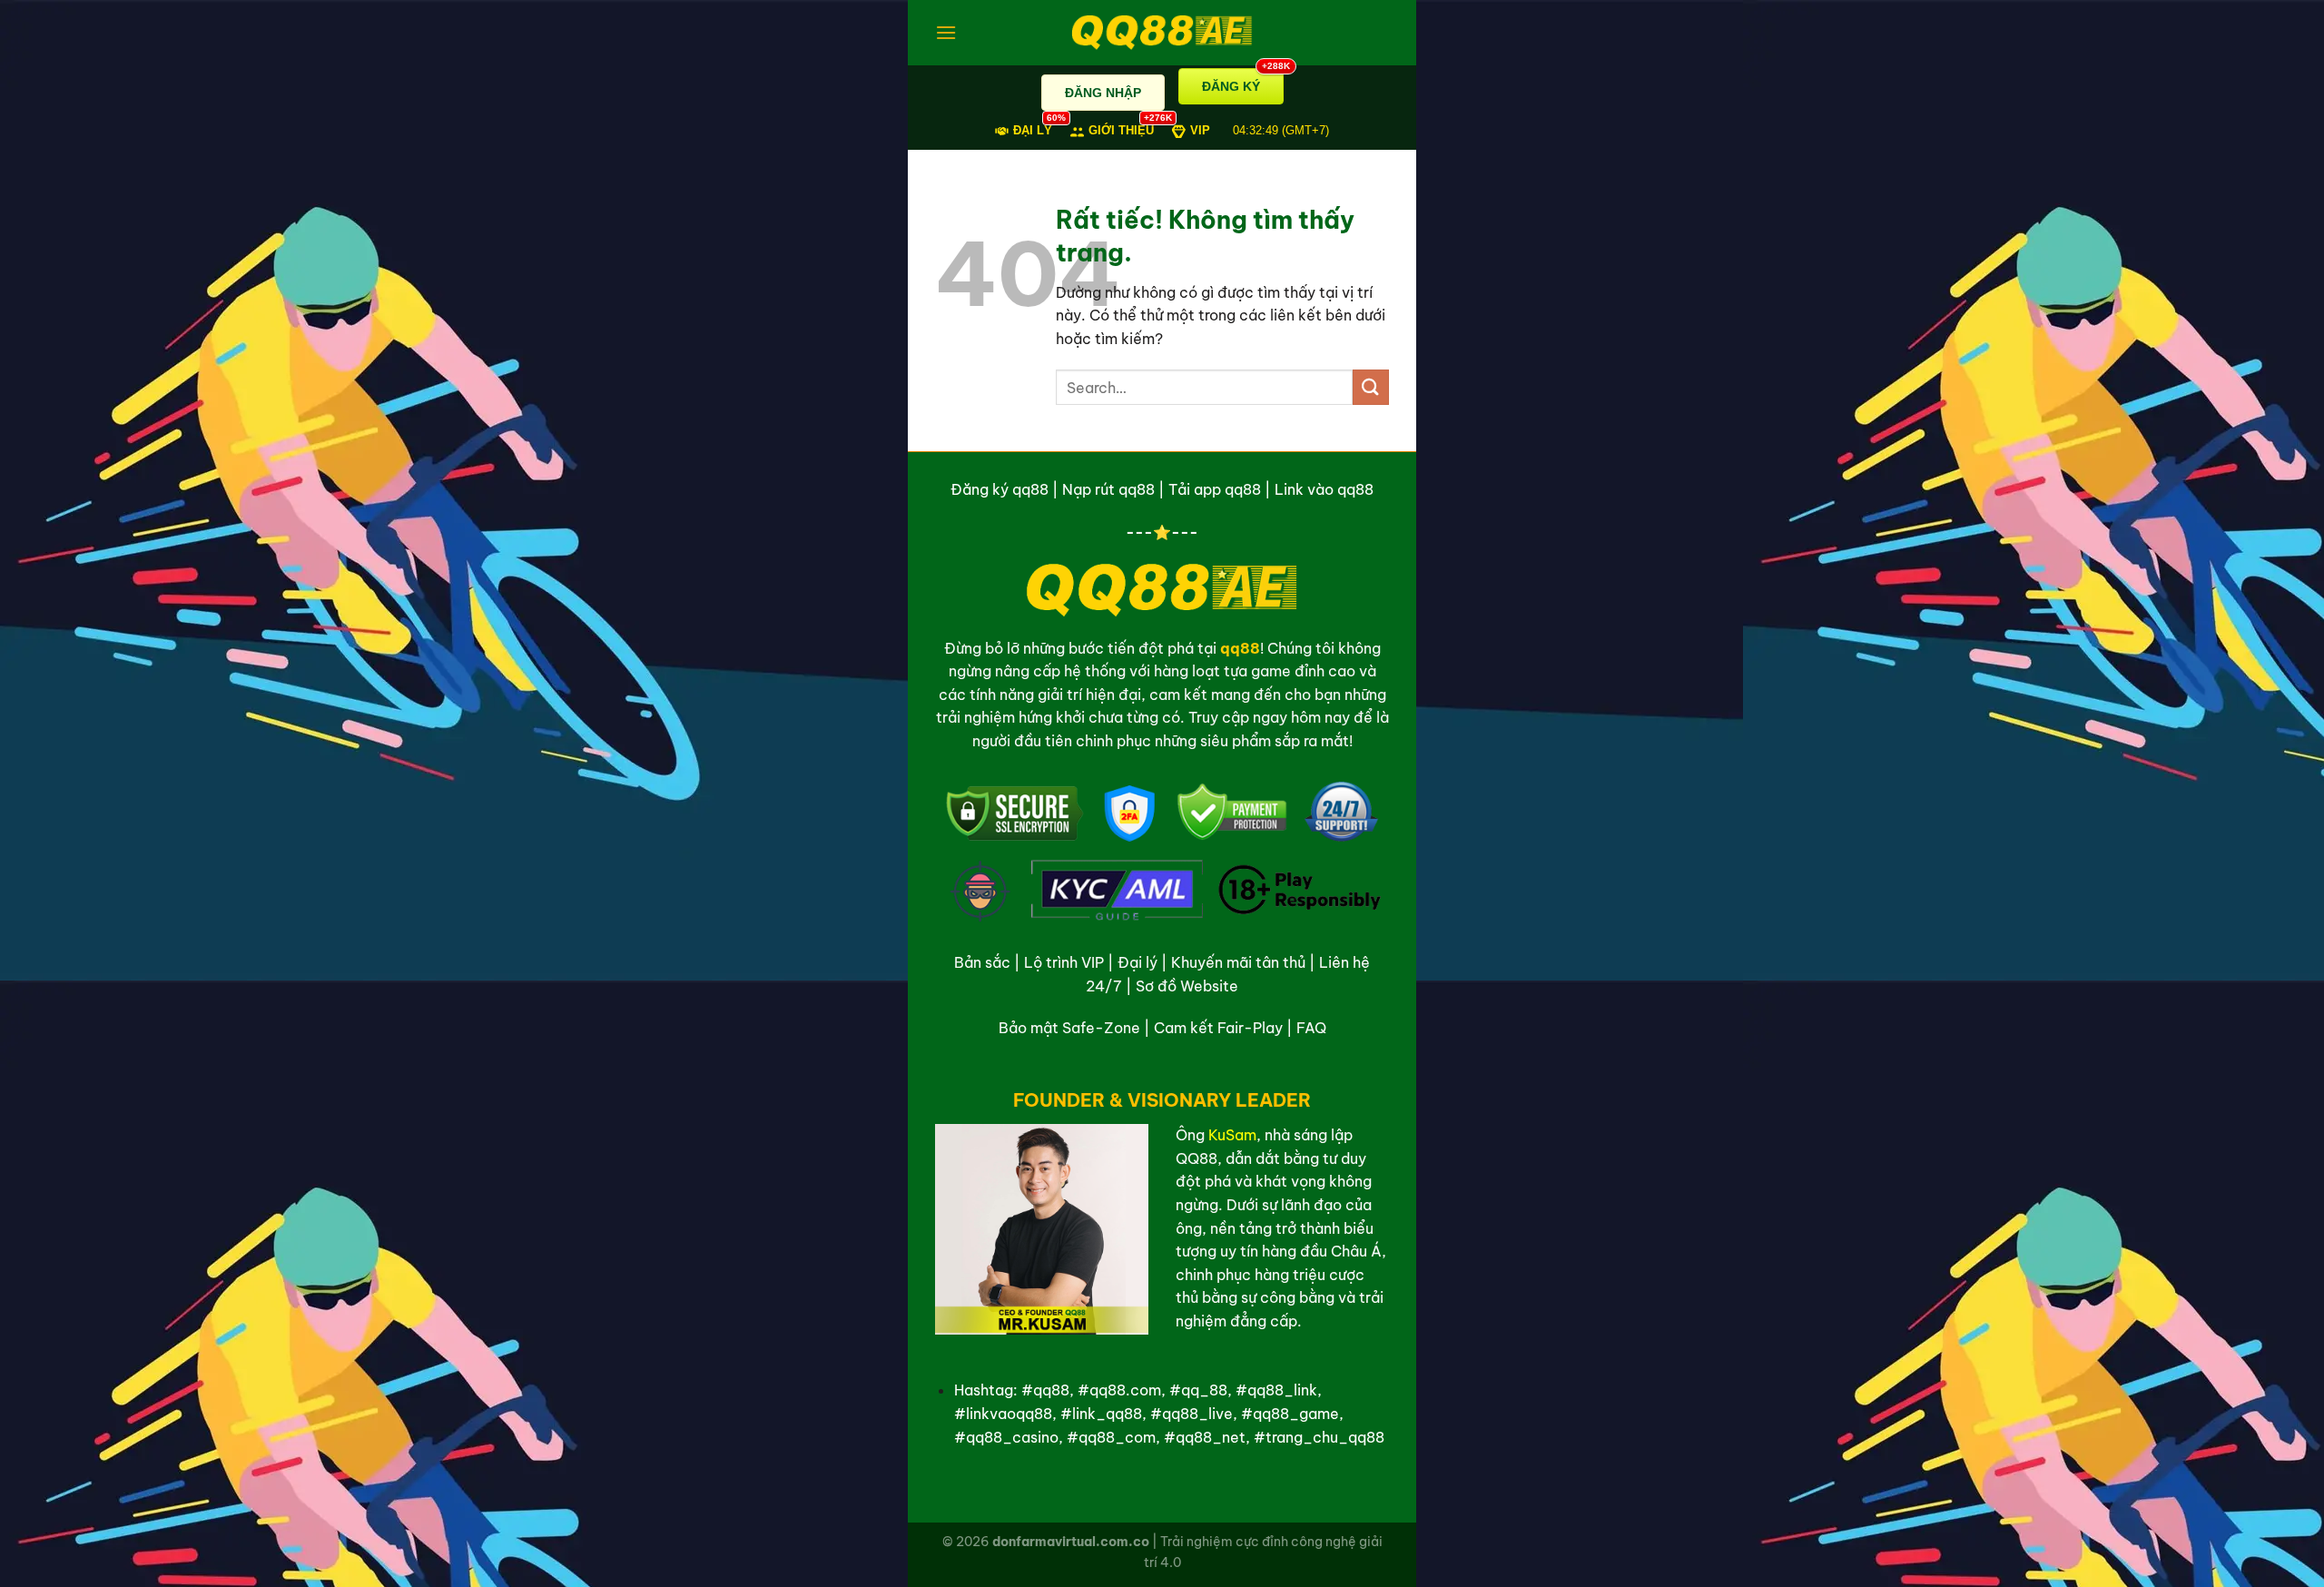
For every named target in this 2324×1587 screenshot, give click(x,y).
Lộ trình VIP (1064, 962)
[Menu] (946, 32)
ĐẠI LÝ (1033, 129)
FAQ (1311, 1028)
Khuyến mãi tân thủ (1238, 962)
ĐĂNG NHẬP (1103, 93)
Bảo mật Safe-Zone (1069, 1028)
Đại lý (1137, 962)
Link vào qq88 (1324, 489)
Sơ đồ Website (1187, 986)
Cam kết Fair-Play (1218, 1028)
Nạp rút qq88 (1108, 489)
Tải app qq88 (1215, 489)
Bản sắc (982, 962)
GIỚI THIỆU (1121, 129)
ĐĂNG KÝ (1243, 81)
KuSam (1232, 1135)
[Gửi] (1371, 387)
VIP (1200, 130)
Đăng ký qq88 (1000, 489)
